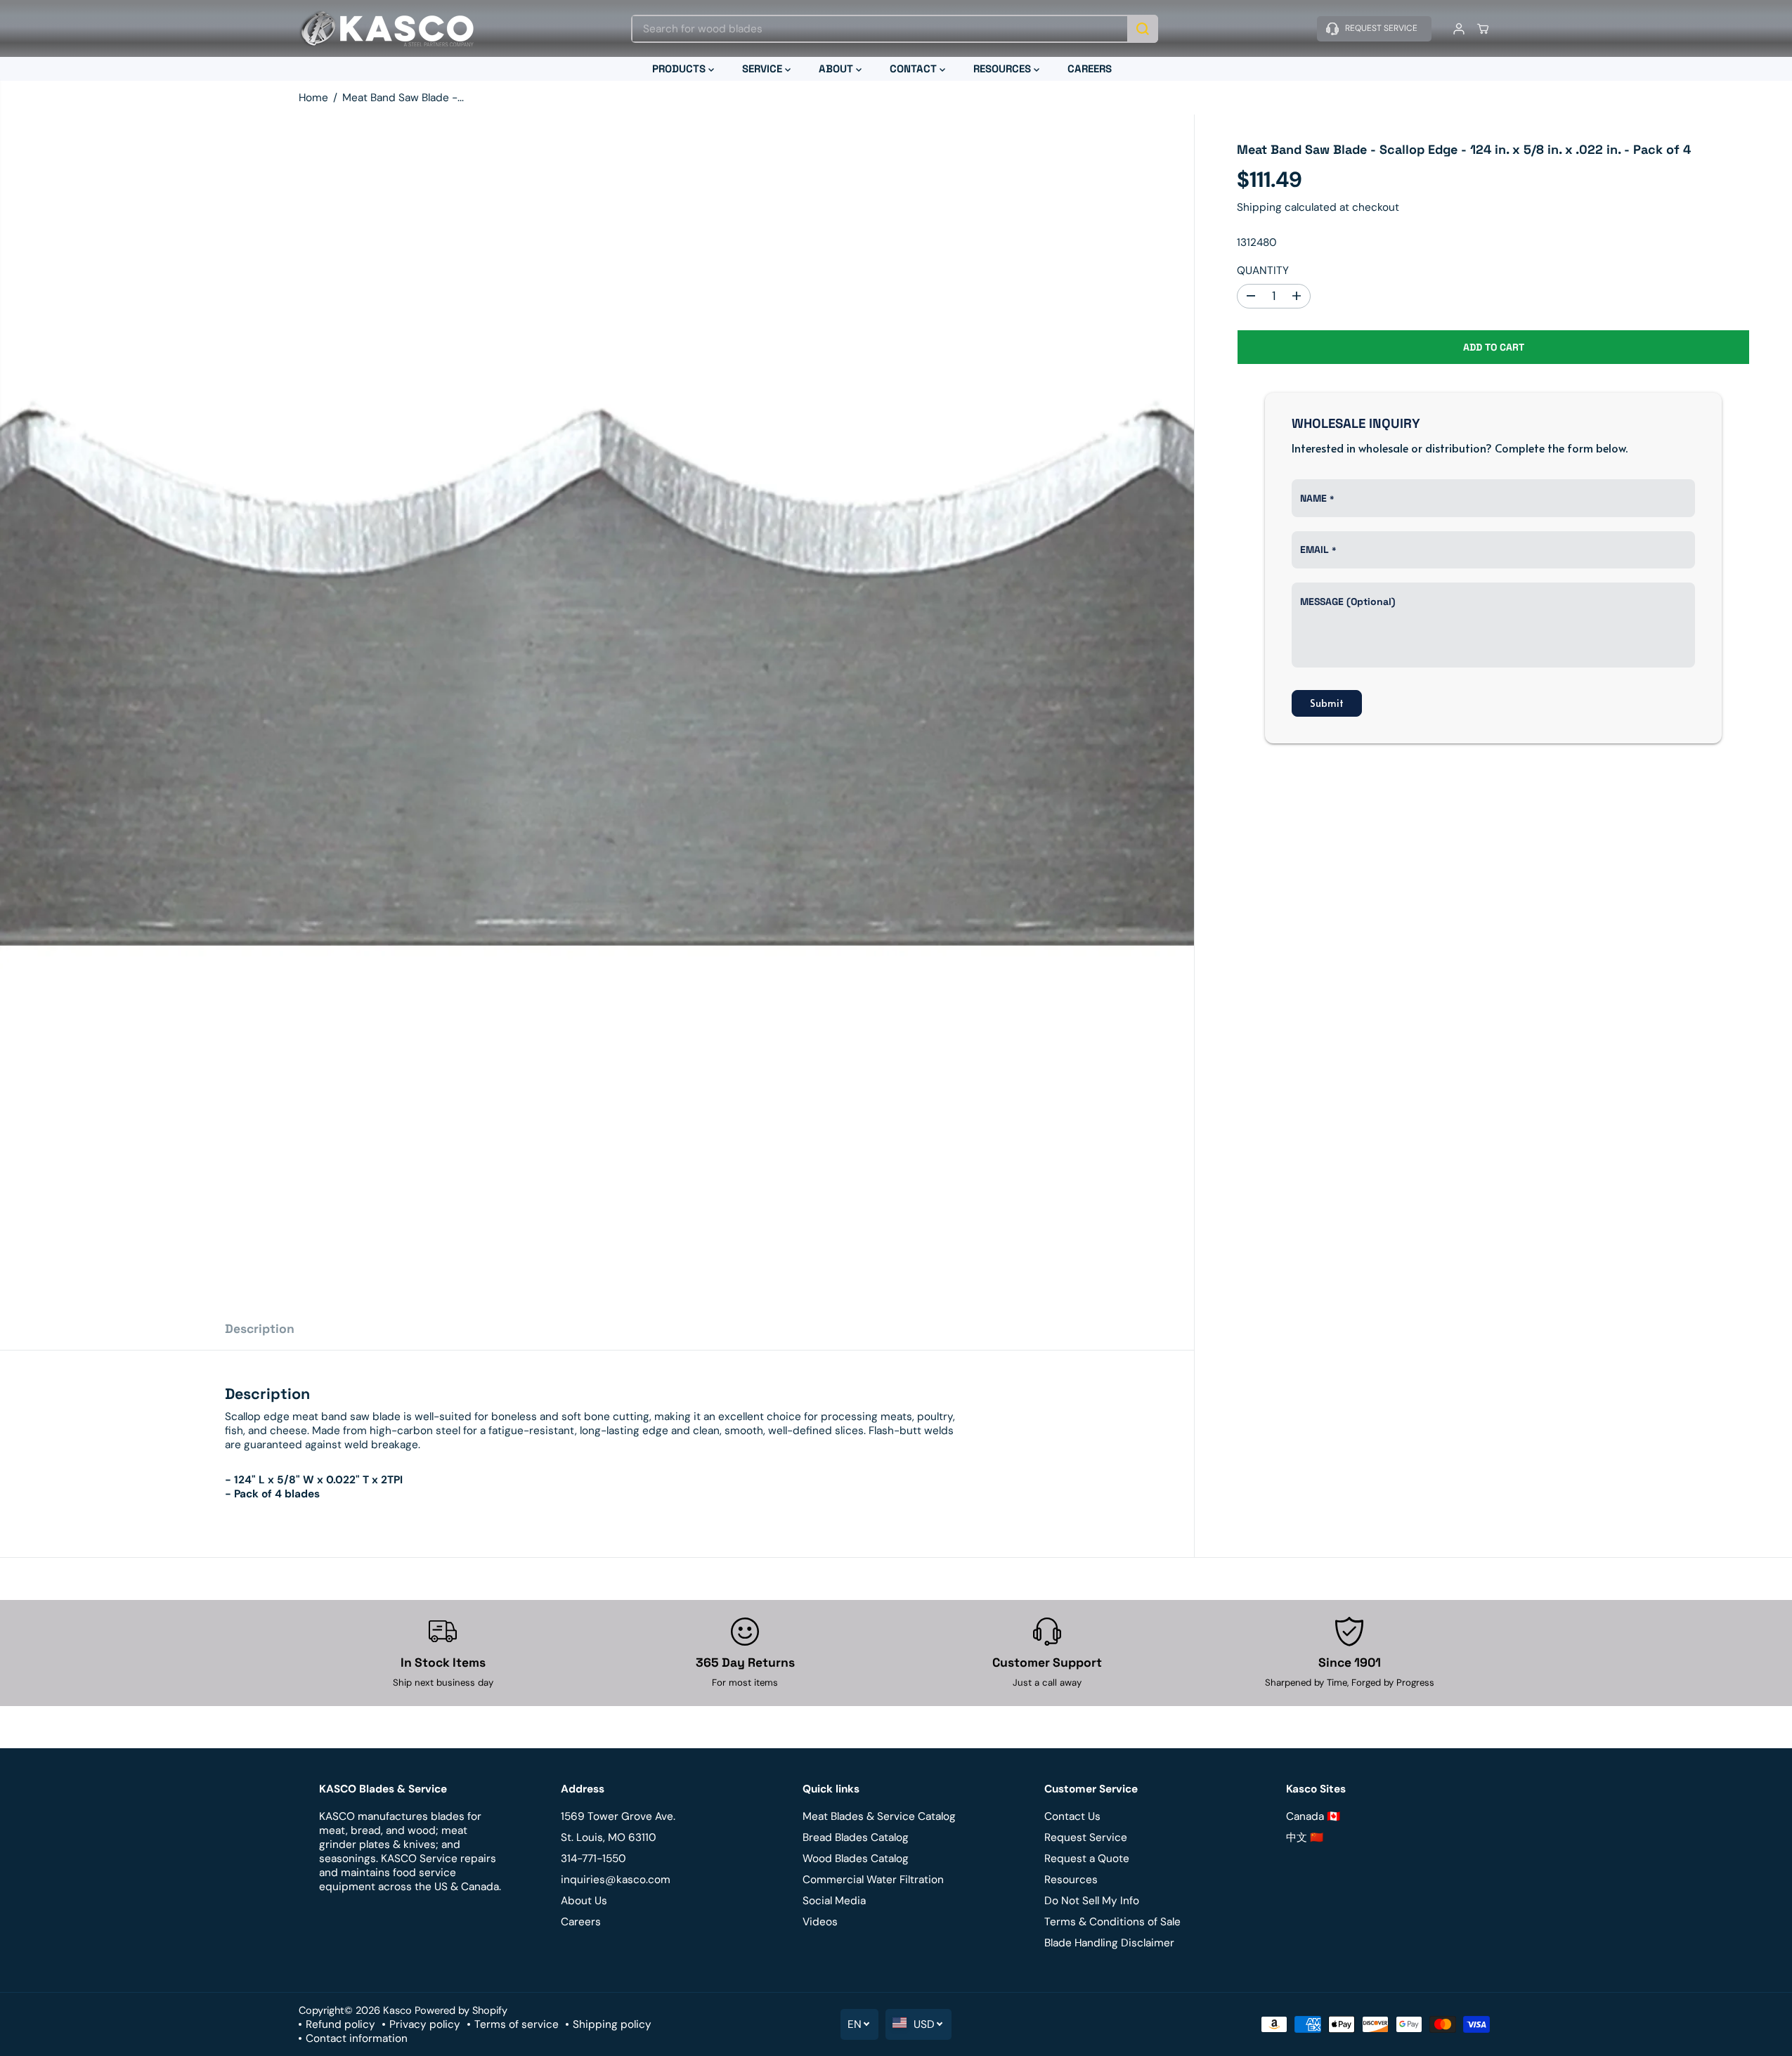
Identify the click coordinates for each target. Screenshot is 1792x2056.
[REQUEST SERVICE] (1374, 29)
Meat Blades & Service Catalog (879, 1816)
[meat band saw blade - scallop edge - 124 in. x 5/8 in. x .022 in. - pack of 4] (597, 711)
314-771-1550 (593, 1859)
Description (260, 1329)
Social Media (834, 1901)
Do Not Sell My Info (1092, 1901)
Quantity (1263, 271)
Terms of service (517, 2024)
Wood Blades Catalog (856, 1859)
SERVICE (764, 69)
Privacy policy (425, 2024)
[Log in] (1459, 29)
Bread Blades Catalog (856, 1837)
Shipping (1259, 207)
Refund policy (340, 2024)
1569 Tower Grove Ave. (618, 1816)
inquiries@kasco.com (616, 1880)
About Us (584, 1901)
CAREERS (1090, 69)
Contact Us (1072, 1816)
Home (313, 98)
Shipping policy (612, 2024)
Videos (820, 1922)
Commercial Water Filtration (873, 1880)
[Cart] (1483, 29)
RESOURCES (1004, 69)
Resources (1071, 1880)
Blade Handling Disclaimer (1109, 1943)
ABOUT (837, 69)
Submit (1327, 703)
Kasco (397, 2010)
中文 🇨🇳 (1305, 1837)
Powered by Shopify (461, 2010)
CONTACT (915, 69)
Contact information (357, 2038)
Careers (581, 1922)
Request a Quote (1087, 1859)
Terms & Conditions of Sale (1112, 1922)
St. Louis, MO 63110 (609, 1837)
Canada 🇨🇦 (1313, 1816)
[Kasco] (387, 28)
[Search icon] (1143, 29)
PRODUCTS (680, 69)
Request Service (1086, 1837)
